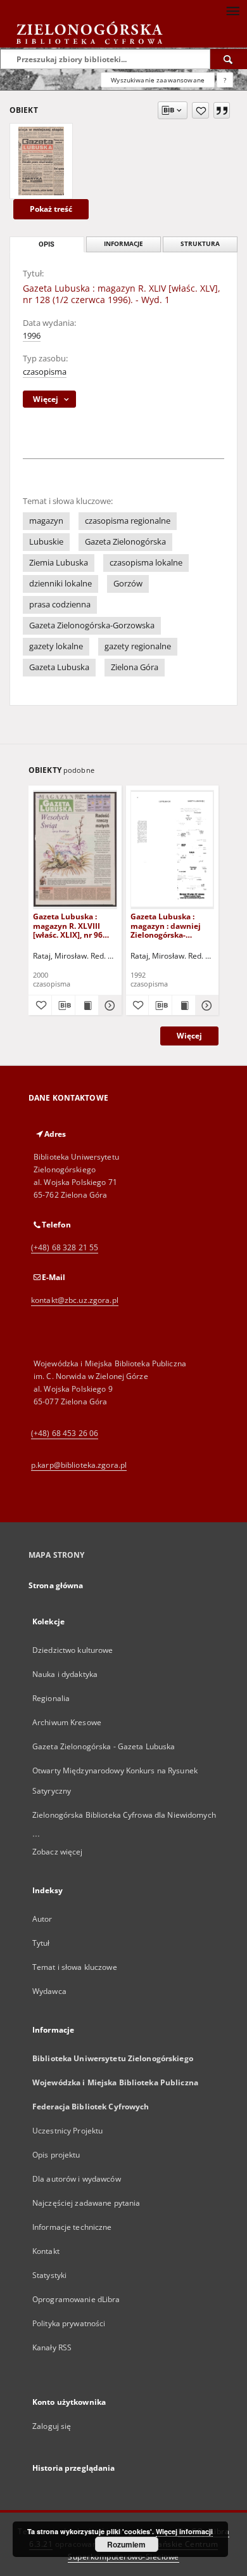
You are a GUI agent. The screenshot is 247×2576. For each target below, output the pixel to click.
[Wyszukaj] (229, 59)
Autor (42, 1919)
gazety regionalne (138, 646)
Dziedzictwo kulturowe (73, 1650)
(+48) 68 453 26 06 (65, 1433)
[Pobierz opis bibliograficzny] (63, 1006)
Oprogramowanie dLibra (76, 2299)
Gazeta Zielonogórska (125, 542)
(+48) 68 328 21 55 (65, 1247)
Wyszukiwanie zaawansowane (158, 80)
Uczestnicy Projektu (67, 2131)
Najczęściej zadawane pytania (86, 2203)
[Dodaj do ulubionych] (200, 110)
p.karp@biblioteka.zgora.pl (79, 1465)
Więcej (189, 1036)
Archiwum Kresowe (67, 1722)
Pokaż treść (51, 209)
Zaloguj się (52, 2426)
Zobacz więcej (58, 1852)
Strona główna (56, 1585)
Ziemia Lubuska (59, 563)
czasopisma (45, 372)
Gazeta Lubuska (59, 667)
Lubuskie (46, 542)
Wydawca (49, 1991)
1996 (32, 336)
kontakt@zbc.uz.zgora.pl (75, 1300)
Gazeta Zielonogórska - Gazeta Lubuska (104, 1746)
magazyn (46, 521)
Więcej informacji (184, 2531)
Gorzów (128, 584)
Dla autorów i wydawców (77, 2179)
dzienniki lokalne (60, 584)
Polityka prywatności (69, 2323)
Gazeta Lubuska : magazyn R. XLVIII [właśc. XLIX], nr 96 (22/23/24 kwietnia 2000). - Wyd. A (68, 925)
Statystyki (49, 2275)
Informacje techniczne (72, 2227)
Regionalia (51, 1698)
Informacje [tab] (123, 244)
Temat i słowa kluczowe (75, 1967)
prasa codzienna (60, 605)
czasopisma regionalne (128, 521)
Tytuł (41, 1943)
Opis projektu (56, 2155)
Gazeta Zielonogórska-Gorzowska (92, 625)
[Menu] (232, 10)
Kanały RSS (52, 2347)
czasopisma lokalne (146, 563)
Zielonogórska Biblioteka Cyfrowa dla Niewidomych (124, 1815)
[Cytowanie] (222, 110)
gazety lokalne (56, 646)
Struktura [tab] (200, 244)
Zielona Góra (135, 667)
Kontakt (46, 2251)
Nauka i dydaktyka (65, 1674)
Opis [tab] (47, 244)
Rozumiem (126, 2544)
